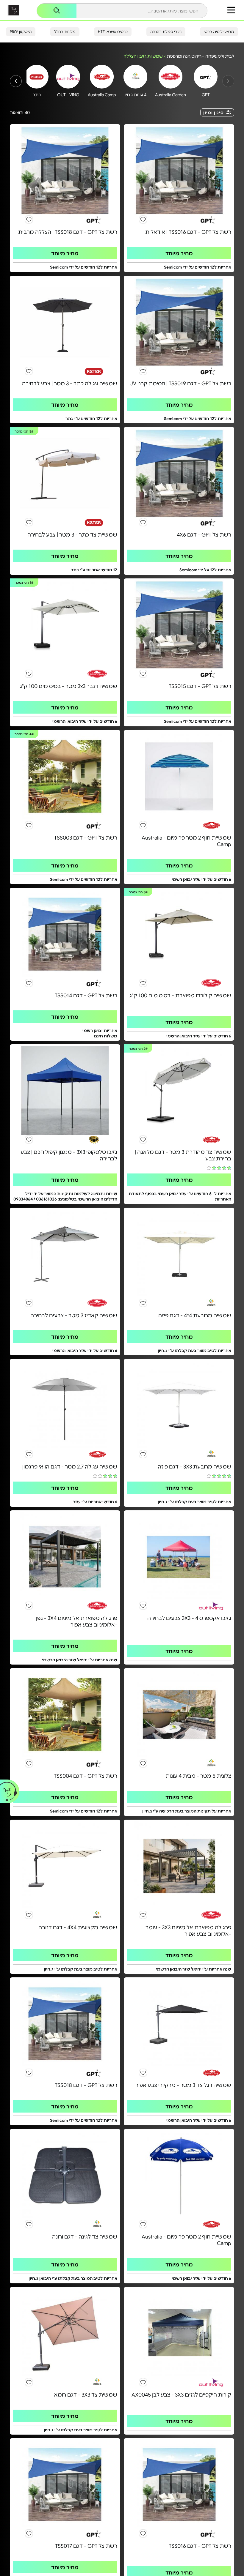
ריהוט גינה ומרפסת (184, 56)
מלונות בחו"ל (65, 31)
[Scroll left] (16, 81)
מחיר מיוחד (179, 253)
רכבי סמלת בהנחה (166, 31)
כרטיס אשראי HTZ (113, 31)
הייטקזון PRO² (21, 31)
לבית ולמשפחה (220, 56)
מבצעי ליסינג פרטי (219, 31)
